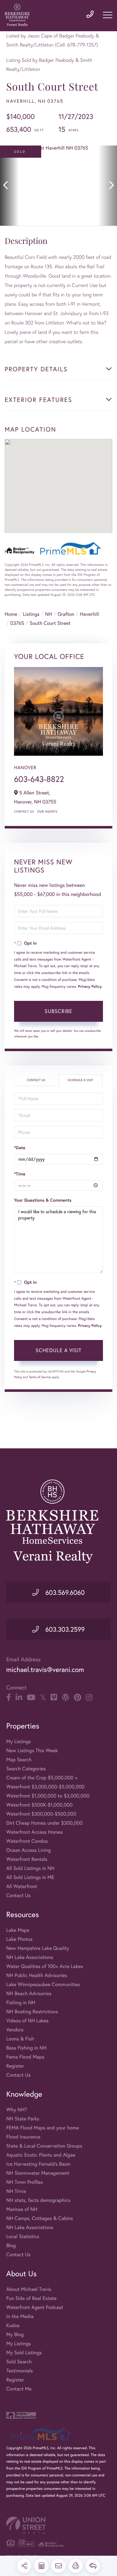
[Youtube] (31, 1698)
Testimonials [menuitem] (19, 2371)
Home (11, 614)
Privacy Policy (90, 987)
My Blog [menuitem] (15, 2334)
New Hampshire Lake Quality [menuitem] (38, 1948)
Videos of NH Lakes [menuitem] (27, 2021)
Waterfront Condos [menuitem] (27, 1841)
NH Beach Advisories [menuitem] (29, 1993)
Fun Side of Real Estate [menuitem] (31, 2298)
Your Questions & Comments (43, 1200)
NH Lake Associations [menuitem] (30, 1957)
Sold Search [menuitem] (19, 2362)
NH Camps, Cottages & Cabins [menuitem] (40, 2218)
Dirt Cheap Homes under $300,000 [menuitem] (44, 1823)
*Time (20, 1174)
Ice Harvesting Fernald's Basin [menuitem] (38, 2164)
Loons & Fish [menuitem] (20, 2039)
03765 (17, 623)
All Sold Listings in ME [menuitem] (30, 1877)
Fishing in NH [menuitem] (21, 2002)
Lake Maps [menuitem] (18, 1930)
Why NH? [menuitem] (17, 2110)
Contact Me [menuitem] (19, 2389)
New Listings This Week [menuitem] (32, 1750)
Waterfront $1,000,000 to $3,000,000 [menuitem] (48, 1796)
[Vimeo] (54, 1698)
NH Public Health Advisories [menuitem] (37, 1975)
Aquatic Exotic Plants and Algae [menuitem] (41, 2155)
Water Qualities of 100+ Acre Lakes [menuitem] (45, 1966)
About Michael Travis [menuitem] (29, 2289)
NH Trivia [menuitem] (16, 2191)
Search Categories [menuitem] (26, 1769)
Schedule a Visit (80, 1080)
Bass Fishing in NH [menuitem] (26, 2048)
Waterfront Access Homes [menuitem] (34, 1832)
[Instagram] (89, 1698)
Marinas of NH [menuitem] (22, 2209)
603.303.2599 (64, 1629)
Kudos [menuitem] (13, 2325)
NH (49, 614)
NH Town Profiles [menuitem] (25, 2182)
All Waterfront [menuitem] (22, 1886)
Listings (31, 614)
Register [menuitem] (15, 2066)
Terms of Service (40, 1377)
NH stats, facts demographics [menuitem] (38, 2200)
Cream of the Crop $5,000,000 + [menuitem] (42, 1778)
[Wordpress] (66, 1698)
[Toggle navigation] (108, 15)
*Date (20, 1148)
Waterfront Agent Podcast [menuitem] (35, 2307)
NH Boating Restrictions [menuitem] (32, 2012)
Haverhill (89, 614)
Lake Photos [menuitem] (19, 1939)
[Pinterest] (78, 1698)
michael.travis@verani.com (45, 1670)
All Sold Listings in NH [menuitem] (30, 1868)
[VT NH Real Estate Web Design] (58, 2525)
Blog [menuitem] (11, 2245)
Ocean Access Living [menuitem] (29, 1850)
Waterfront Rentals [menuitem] (27, 1859)
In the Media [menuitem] (20, 2316)
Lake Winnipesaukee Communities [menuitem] (43, 1984)
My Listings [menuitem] (19, 1741)
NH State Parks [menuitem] (23, 2119)
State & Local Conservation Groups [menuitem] (44, 2146)
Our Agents (47, 811)
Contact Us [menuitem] (18, 1895)
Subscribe (58, 1011)
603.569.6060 (64, 1592)
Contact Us (24, 811)
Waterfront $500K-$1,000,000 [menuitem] (39, 1805)
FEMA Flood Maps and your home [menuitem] (43, 2128)
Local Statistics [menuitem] (23, 2236)
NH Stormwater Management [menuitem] (38, 2173)
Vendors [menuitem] (15, 2030)
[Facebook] (9, 1698)
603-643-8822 (39, 779)
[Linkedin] (19, 1698)
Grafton (66, 614)
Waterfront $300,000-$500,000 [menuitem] (41, 1814)
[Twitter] (43, 1698)
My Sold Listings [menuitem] (24, 2353)
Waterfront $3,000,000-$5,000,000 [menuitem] (45, 1787)
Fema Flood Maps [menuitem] (25, 2057)
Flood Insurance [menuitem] (23, 2137)
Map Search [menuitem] (19, 1760)
